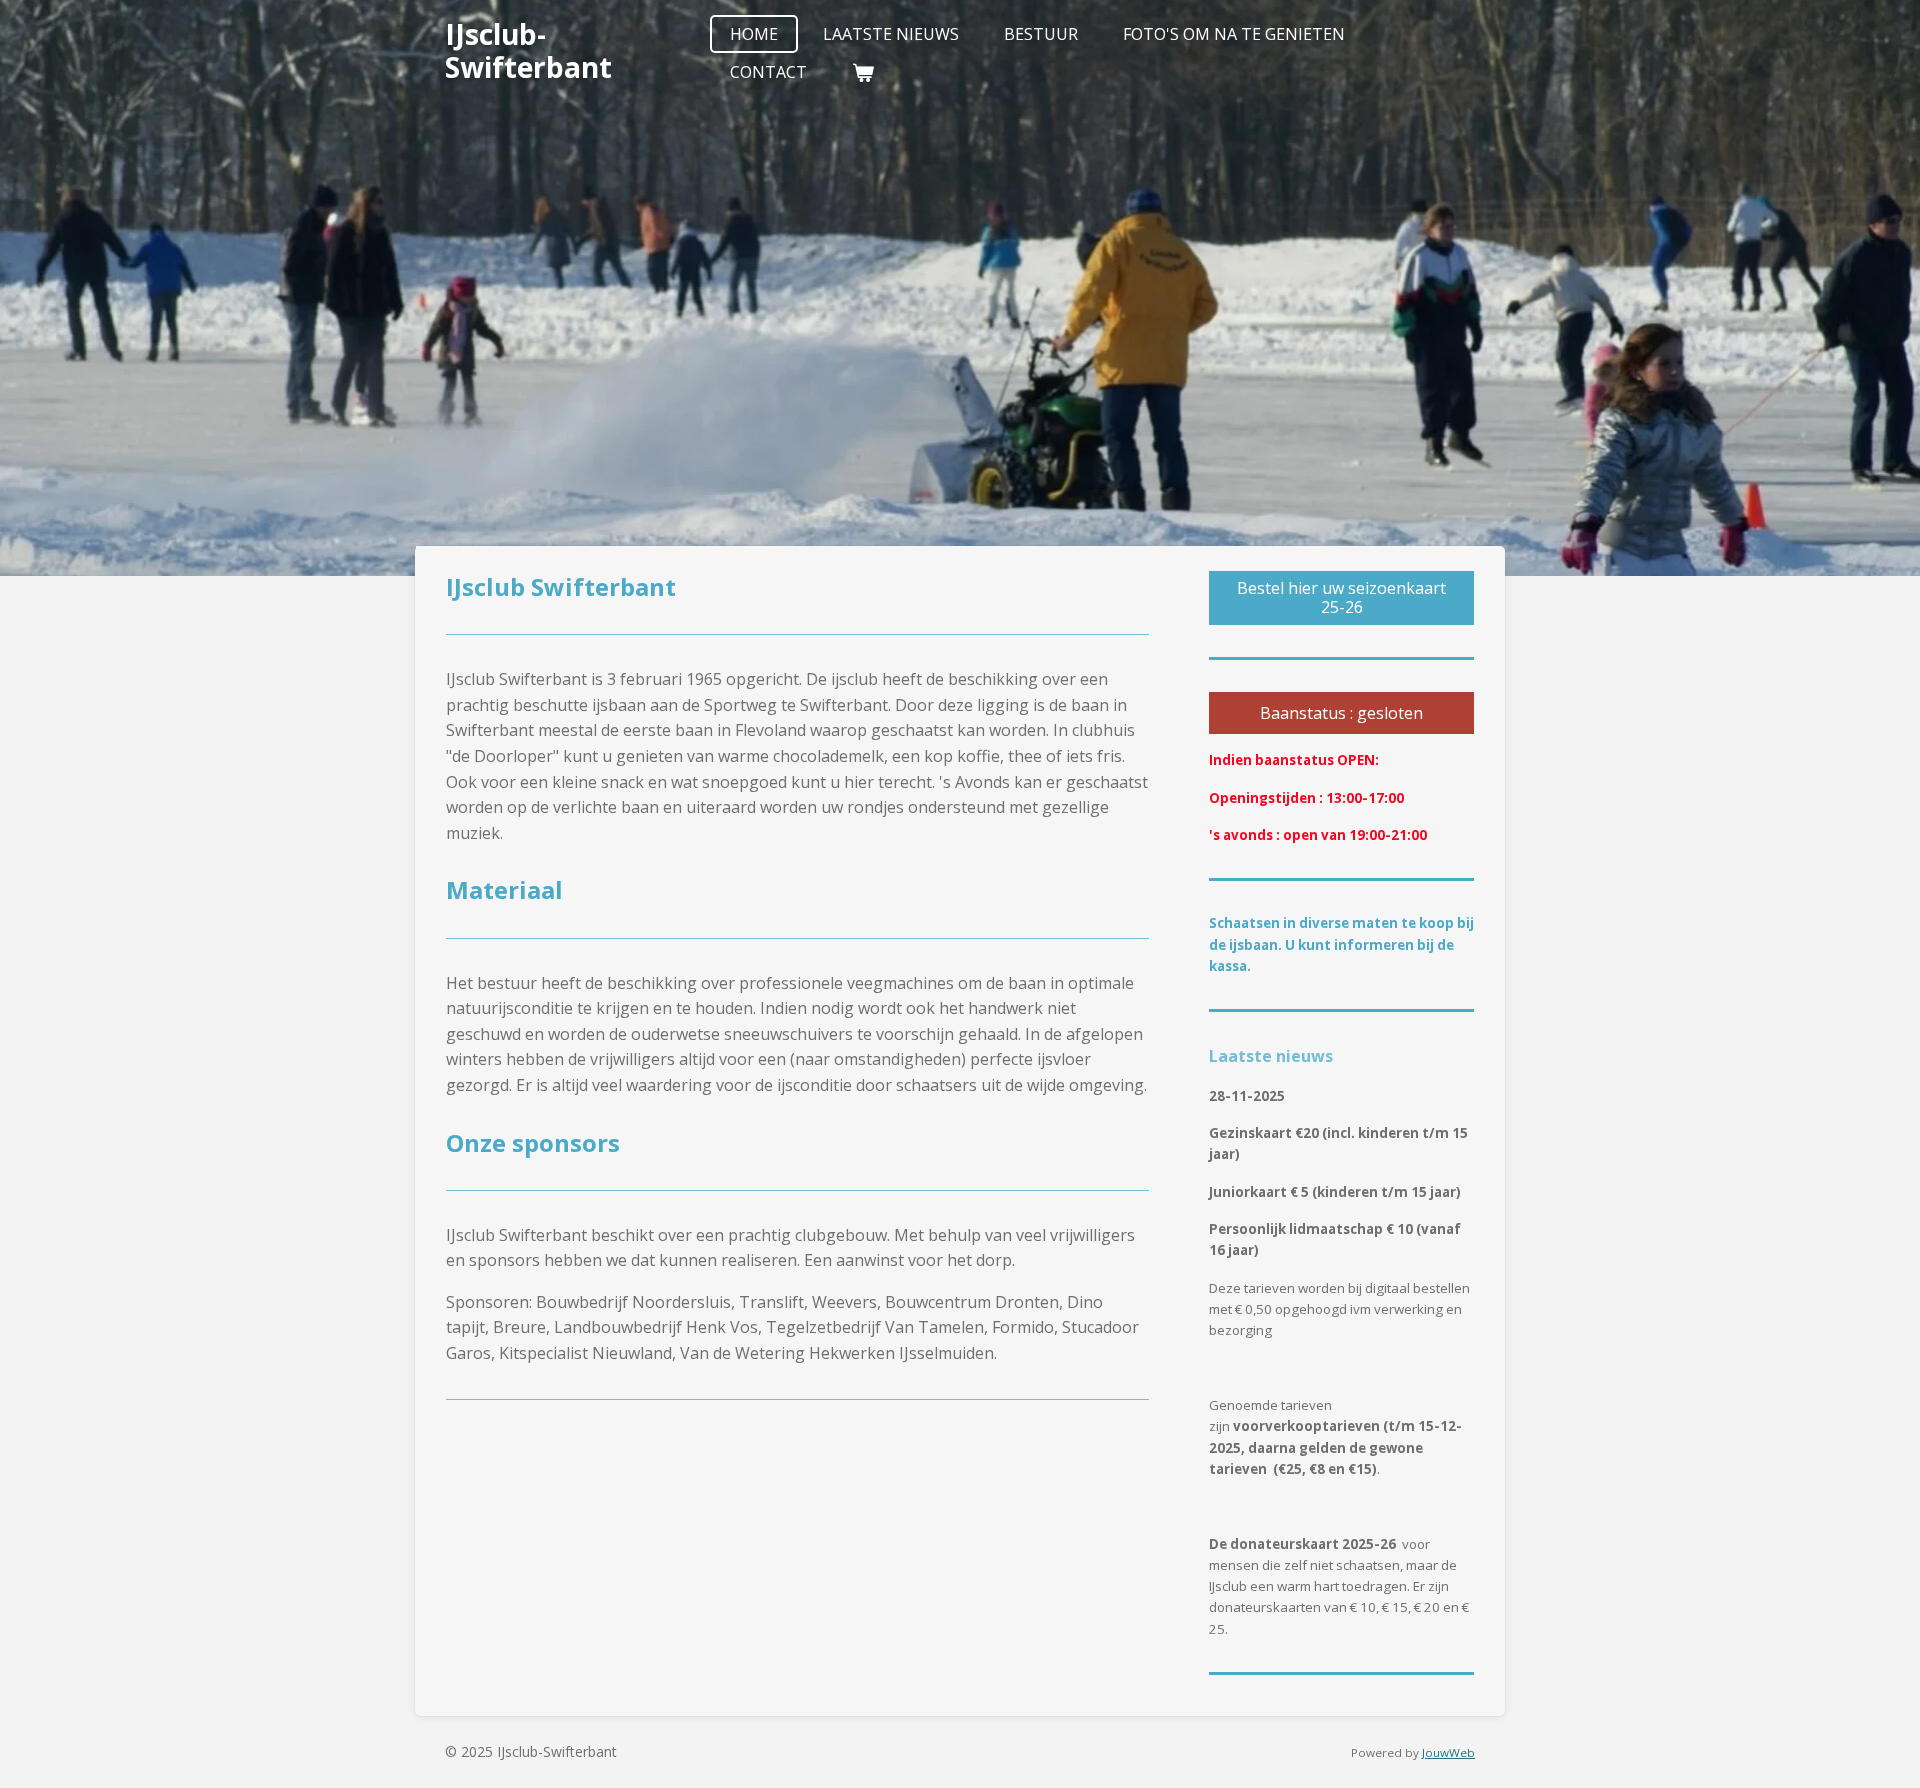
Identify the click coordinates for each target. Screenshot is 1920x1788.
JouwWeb (1448, 1752)
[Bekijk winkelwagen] (863, 72)
